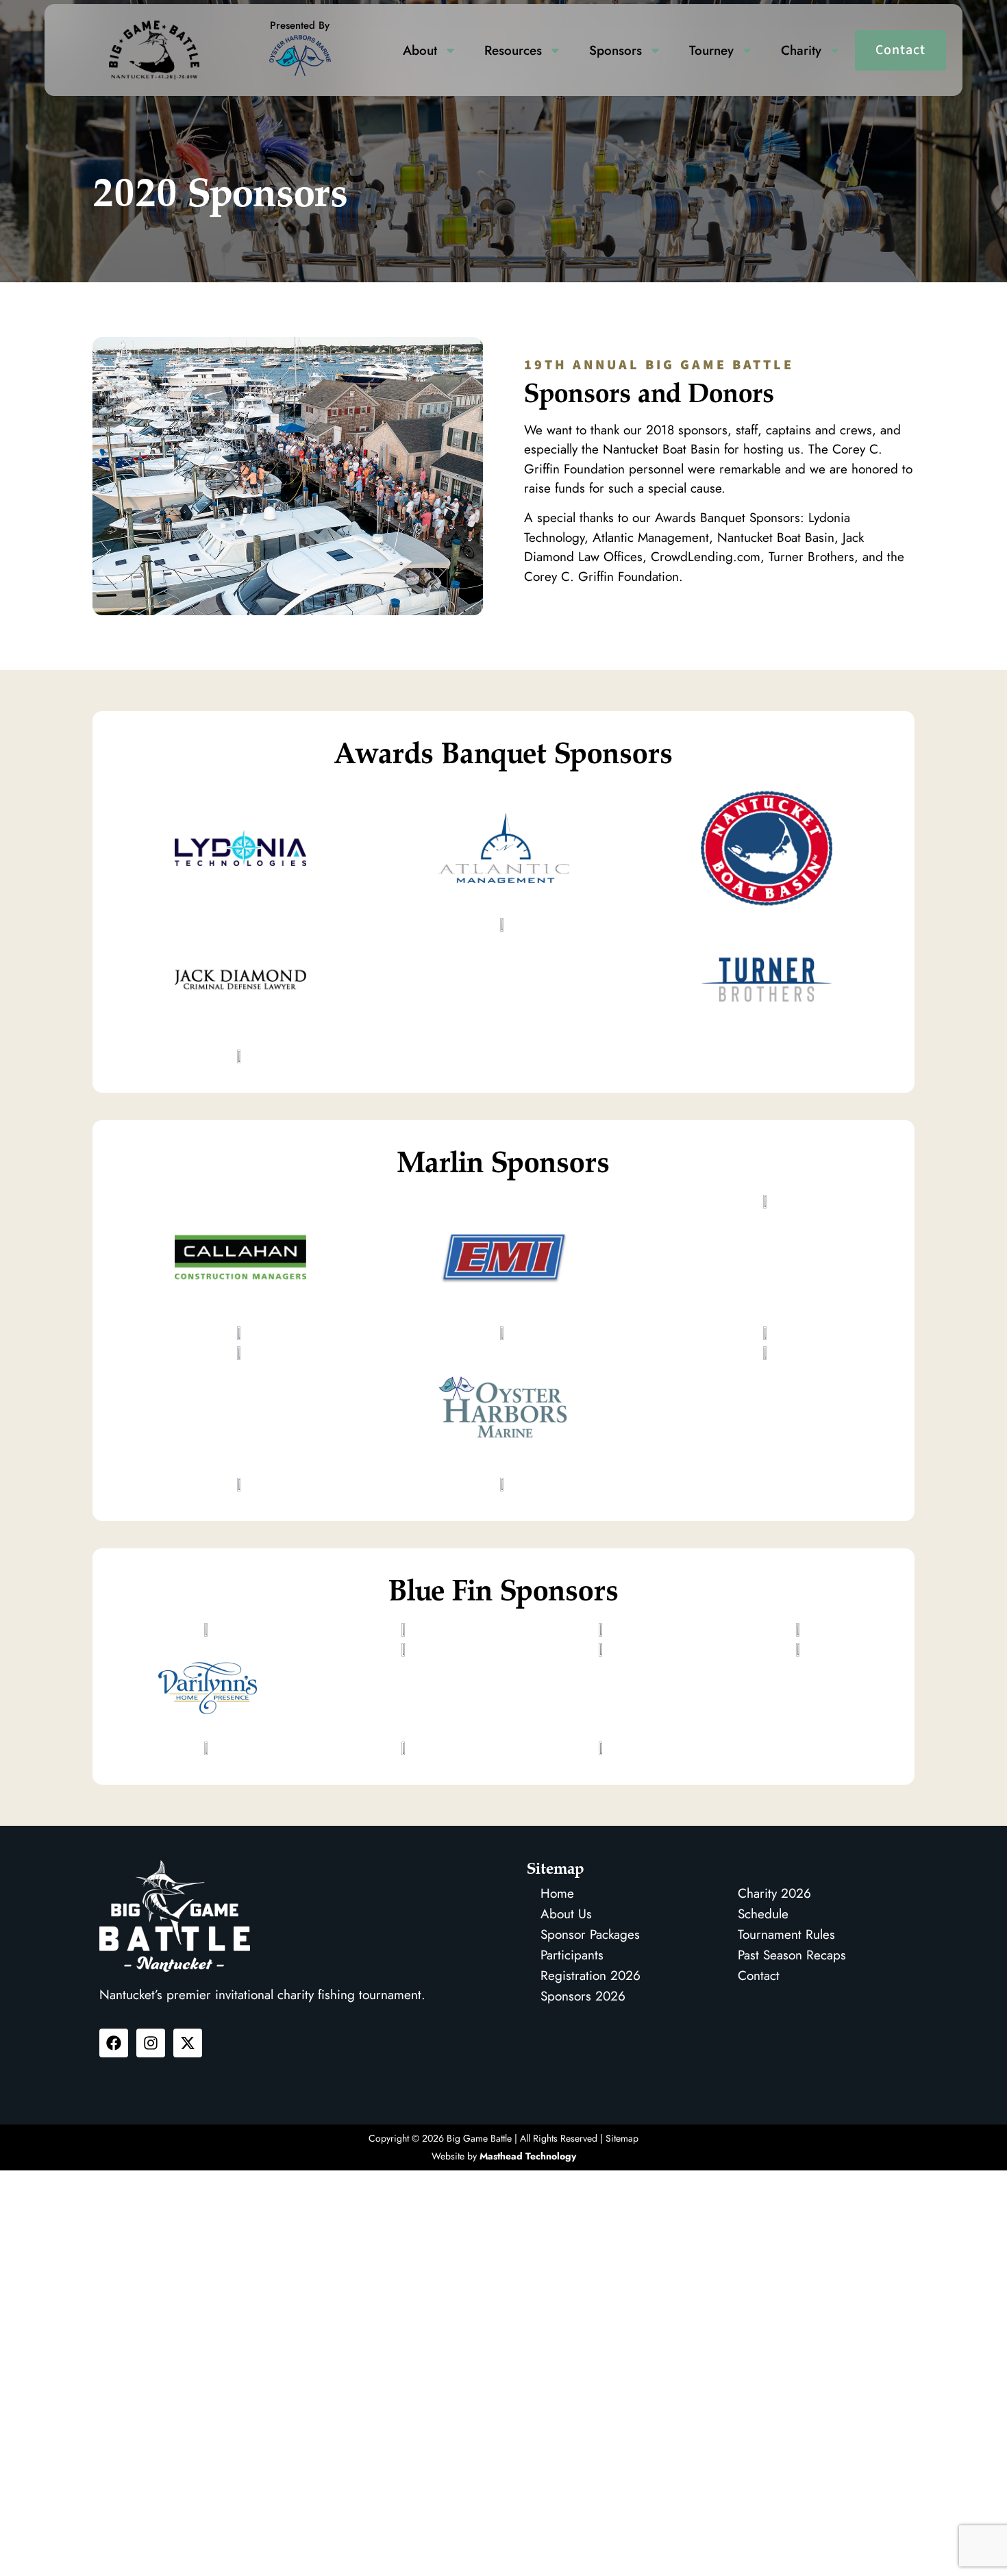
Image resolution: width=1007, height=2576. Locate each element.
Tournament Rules (786, 1934)
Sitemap (622, 2138)
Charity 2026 (774, 1893)
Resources (513, 50)
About (420, 50)
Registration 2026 (590, 1976)
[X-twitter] (188, 2043)
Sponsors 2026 (583, 1996)
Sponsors (616, 50)
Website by (504, 2156)
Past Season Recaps (792, 1955)
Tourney (711, 50)
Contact (900, 50)
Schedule (763, 1914)
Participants (572, 1955)
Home (557, 1893)
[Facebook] (114, 2043)
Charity (801, 50)
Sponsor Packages (590, 1934)
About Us (566, 1914)
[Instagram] (151, 2043)
